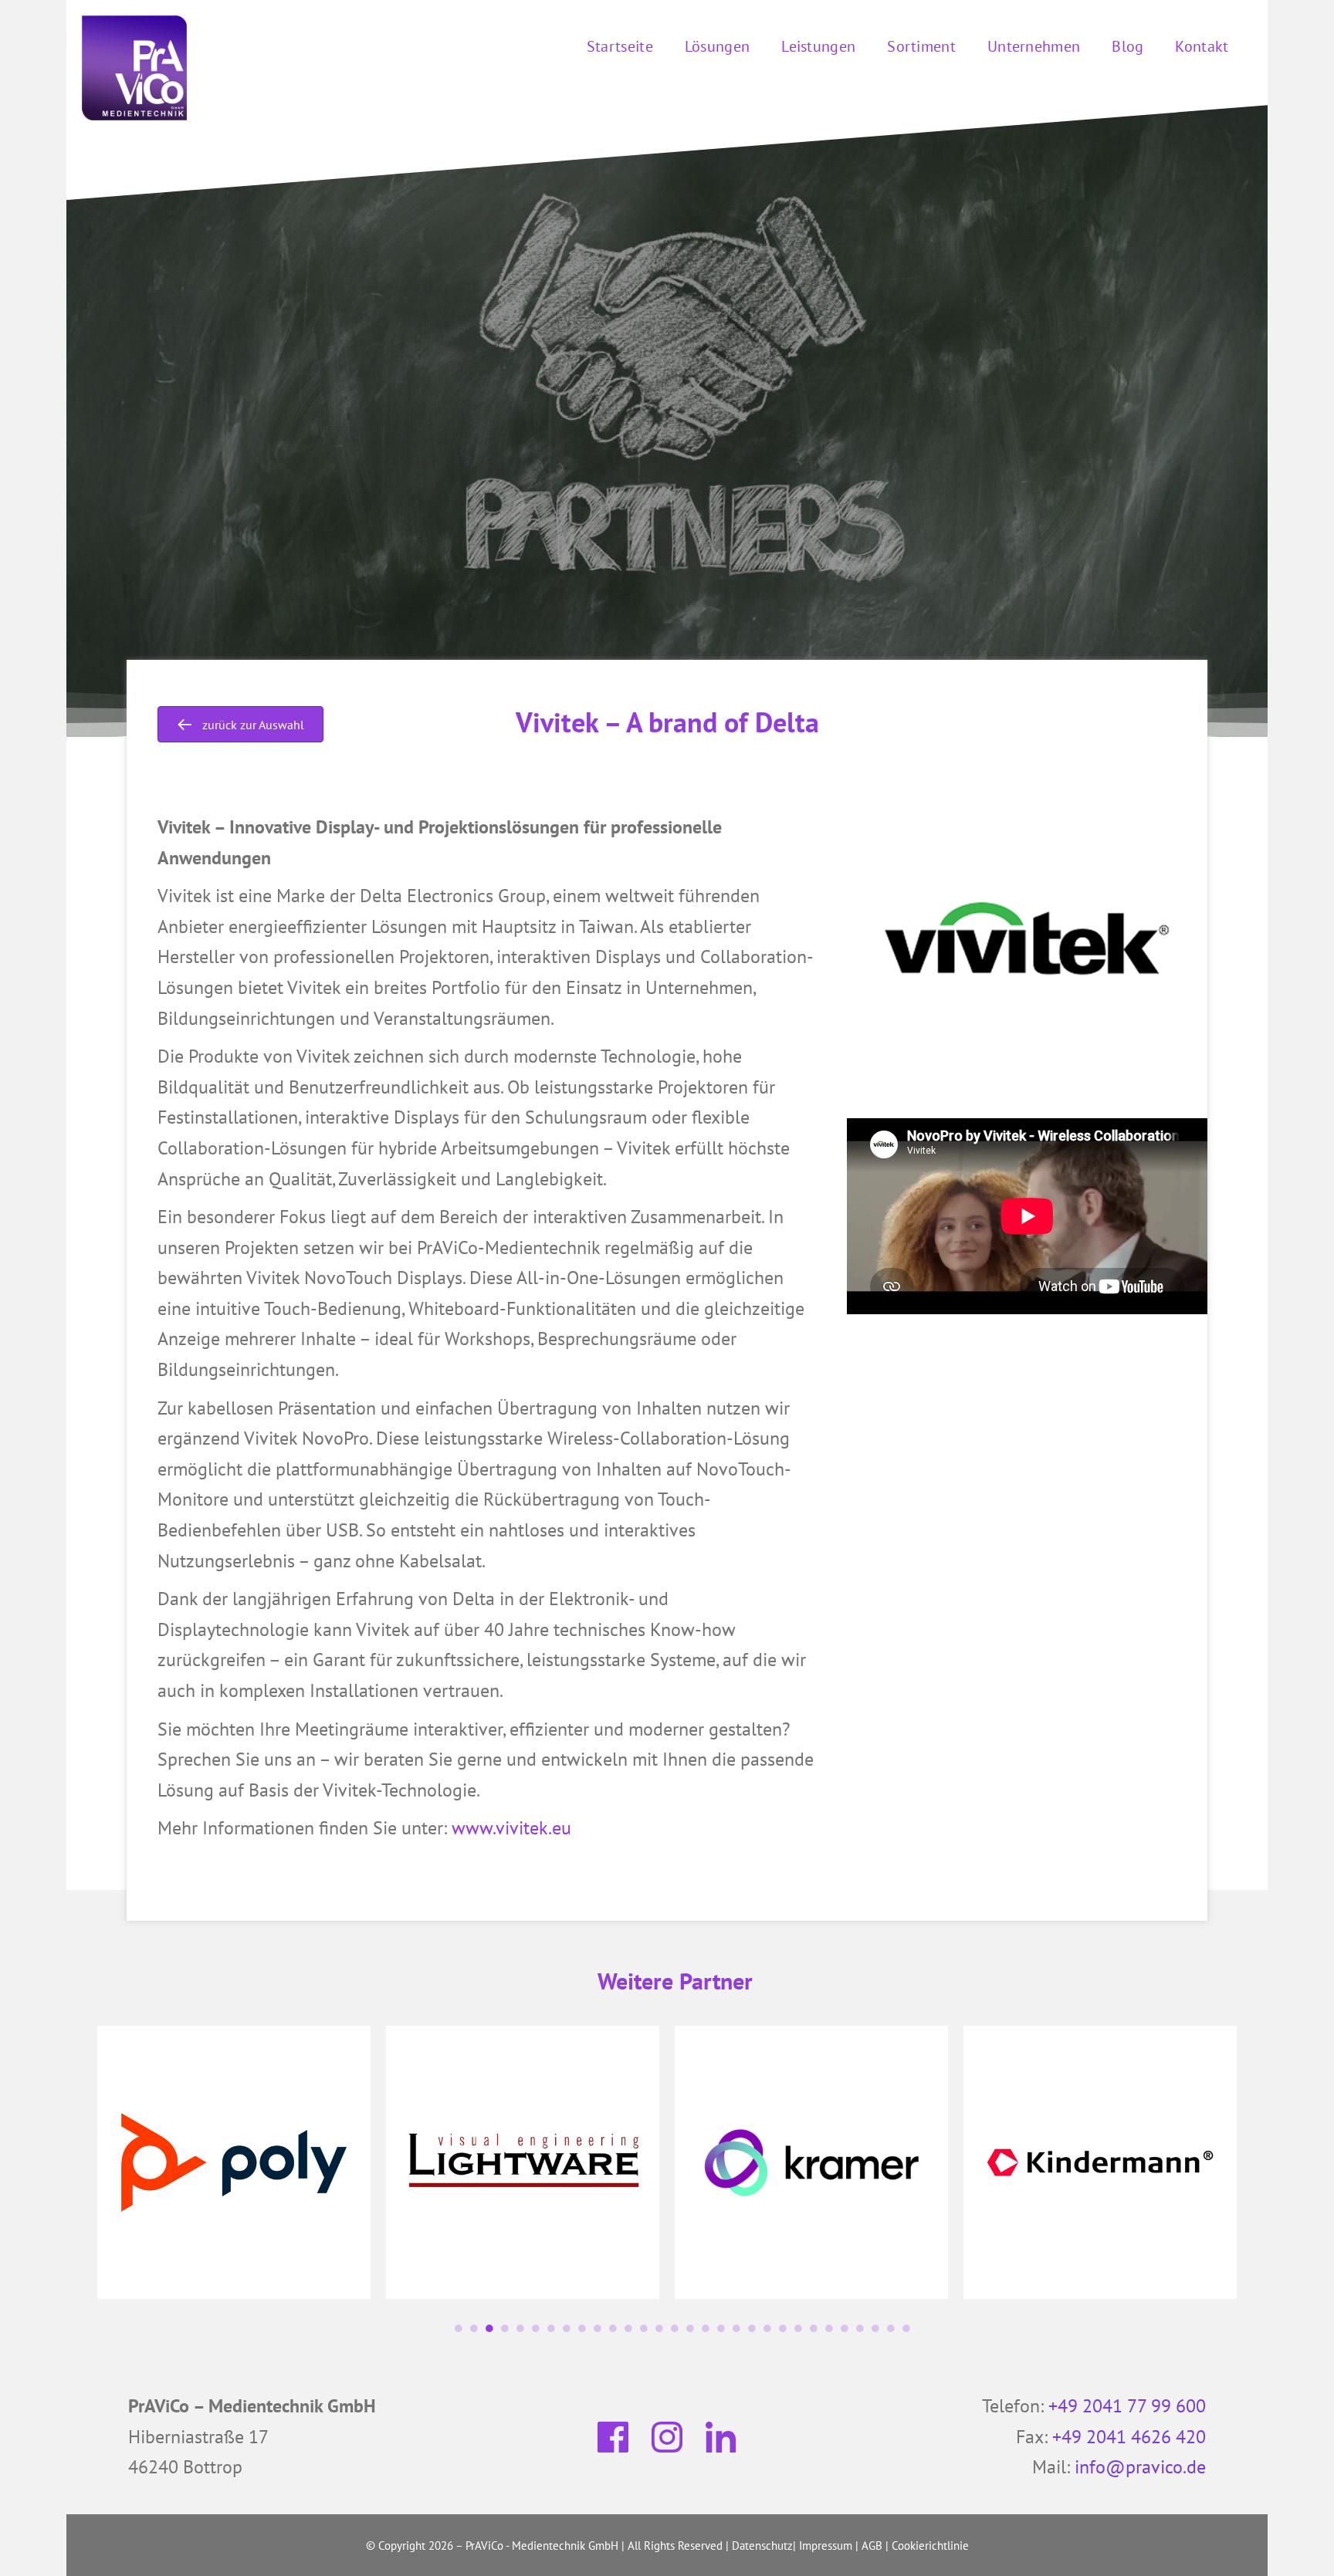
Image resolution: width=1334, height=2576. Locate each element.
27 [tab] (860, 2328)
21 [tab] (767, 2328)
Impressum (826, 2546)
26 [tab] (845, 2328)
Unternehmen (1034, 46)
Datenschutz (762, 2546)
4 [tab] (505, 2328)
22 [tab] (783, 2328)
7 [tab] (551, 2328)
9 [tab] (582, 2328)
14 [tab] (659, 2328)
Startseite (620, 46)
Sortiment (921, 46)
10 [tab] (598, 2328)
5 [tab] (520, 2328)
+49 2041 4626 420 (1129, 2437)
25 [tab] (829, 2328)
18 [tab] (721, 2328)
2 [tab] (474, 2328)
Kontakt (1202, 46)
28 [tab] (875, 2328)
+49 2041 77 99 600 (1127, 2406)
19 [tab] (736, 2328)
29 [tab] (891, 2328)
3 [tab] (489, 2328)
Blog (1127, 46)
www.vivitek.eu (511, 1828)
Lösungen (717, 46)
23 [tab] (798, 2328)
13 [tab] (644, 2328)
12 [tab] (628, 2328)
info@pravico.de (1140, 2467)
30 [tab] (906, 2328)
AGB (872, 2546)
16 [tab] (690, 2328)
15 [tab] (675, 2328)
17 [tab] (706, 2328)
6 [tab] (536, 2328)
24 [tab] (814, 2328)
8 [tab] (567, 2328)
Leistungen (818, 46)
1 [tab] (459, 2328)
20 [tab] (752, 2328)
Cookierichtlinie (930, 2546)
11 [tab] (613, 2328)
